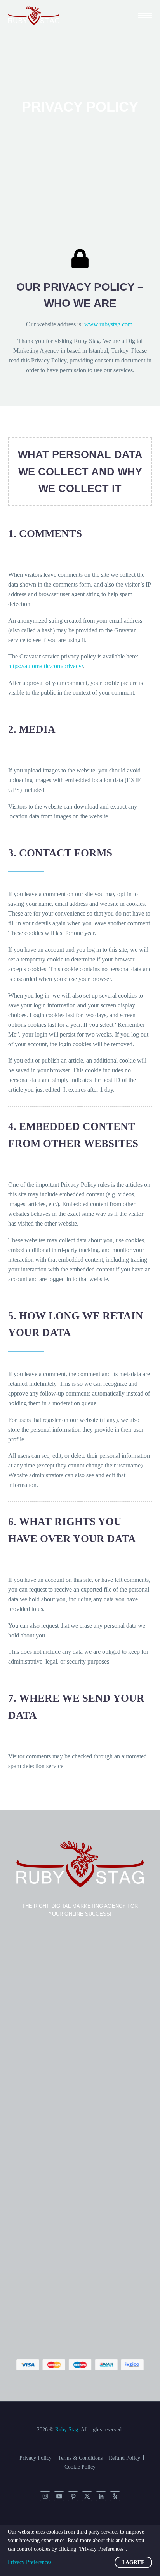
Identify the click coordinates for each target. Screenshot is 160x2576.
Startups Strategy (93, 104)
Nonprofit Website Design (104, 240)
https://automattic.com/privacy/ (46, 666)
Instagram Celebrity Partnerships (112, 318)
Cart (77, 386)
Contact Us (86, 366)
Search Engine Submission (105, 191)
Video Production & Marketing (110, 337)
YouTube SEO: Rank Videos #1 (111, 201)
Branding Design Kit (97, 279)
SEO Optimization (95, 133)
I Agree (133, 2563)
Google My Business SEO (104, 172)
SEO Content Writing (98, 143)
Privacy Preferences (30, 2562)
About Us (84, 356)
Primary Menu (145, 15)
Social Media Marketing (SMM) (111, 308)
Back (78, 55)
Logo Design (88, 269)
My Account (87, 376)
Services (82, 36)
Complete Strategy (95, 84)
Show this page (91, 45)
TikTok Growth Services (102, 327)
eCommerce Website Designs (108, 230)
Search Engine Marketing (103, 181)
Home (79, 26)
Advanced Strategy (95, 94)
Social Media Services (99, 288)
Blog (78, 347)
